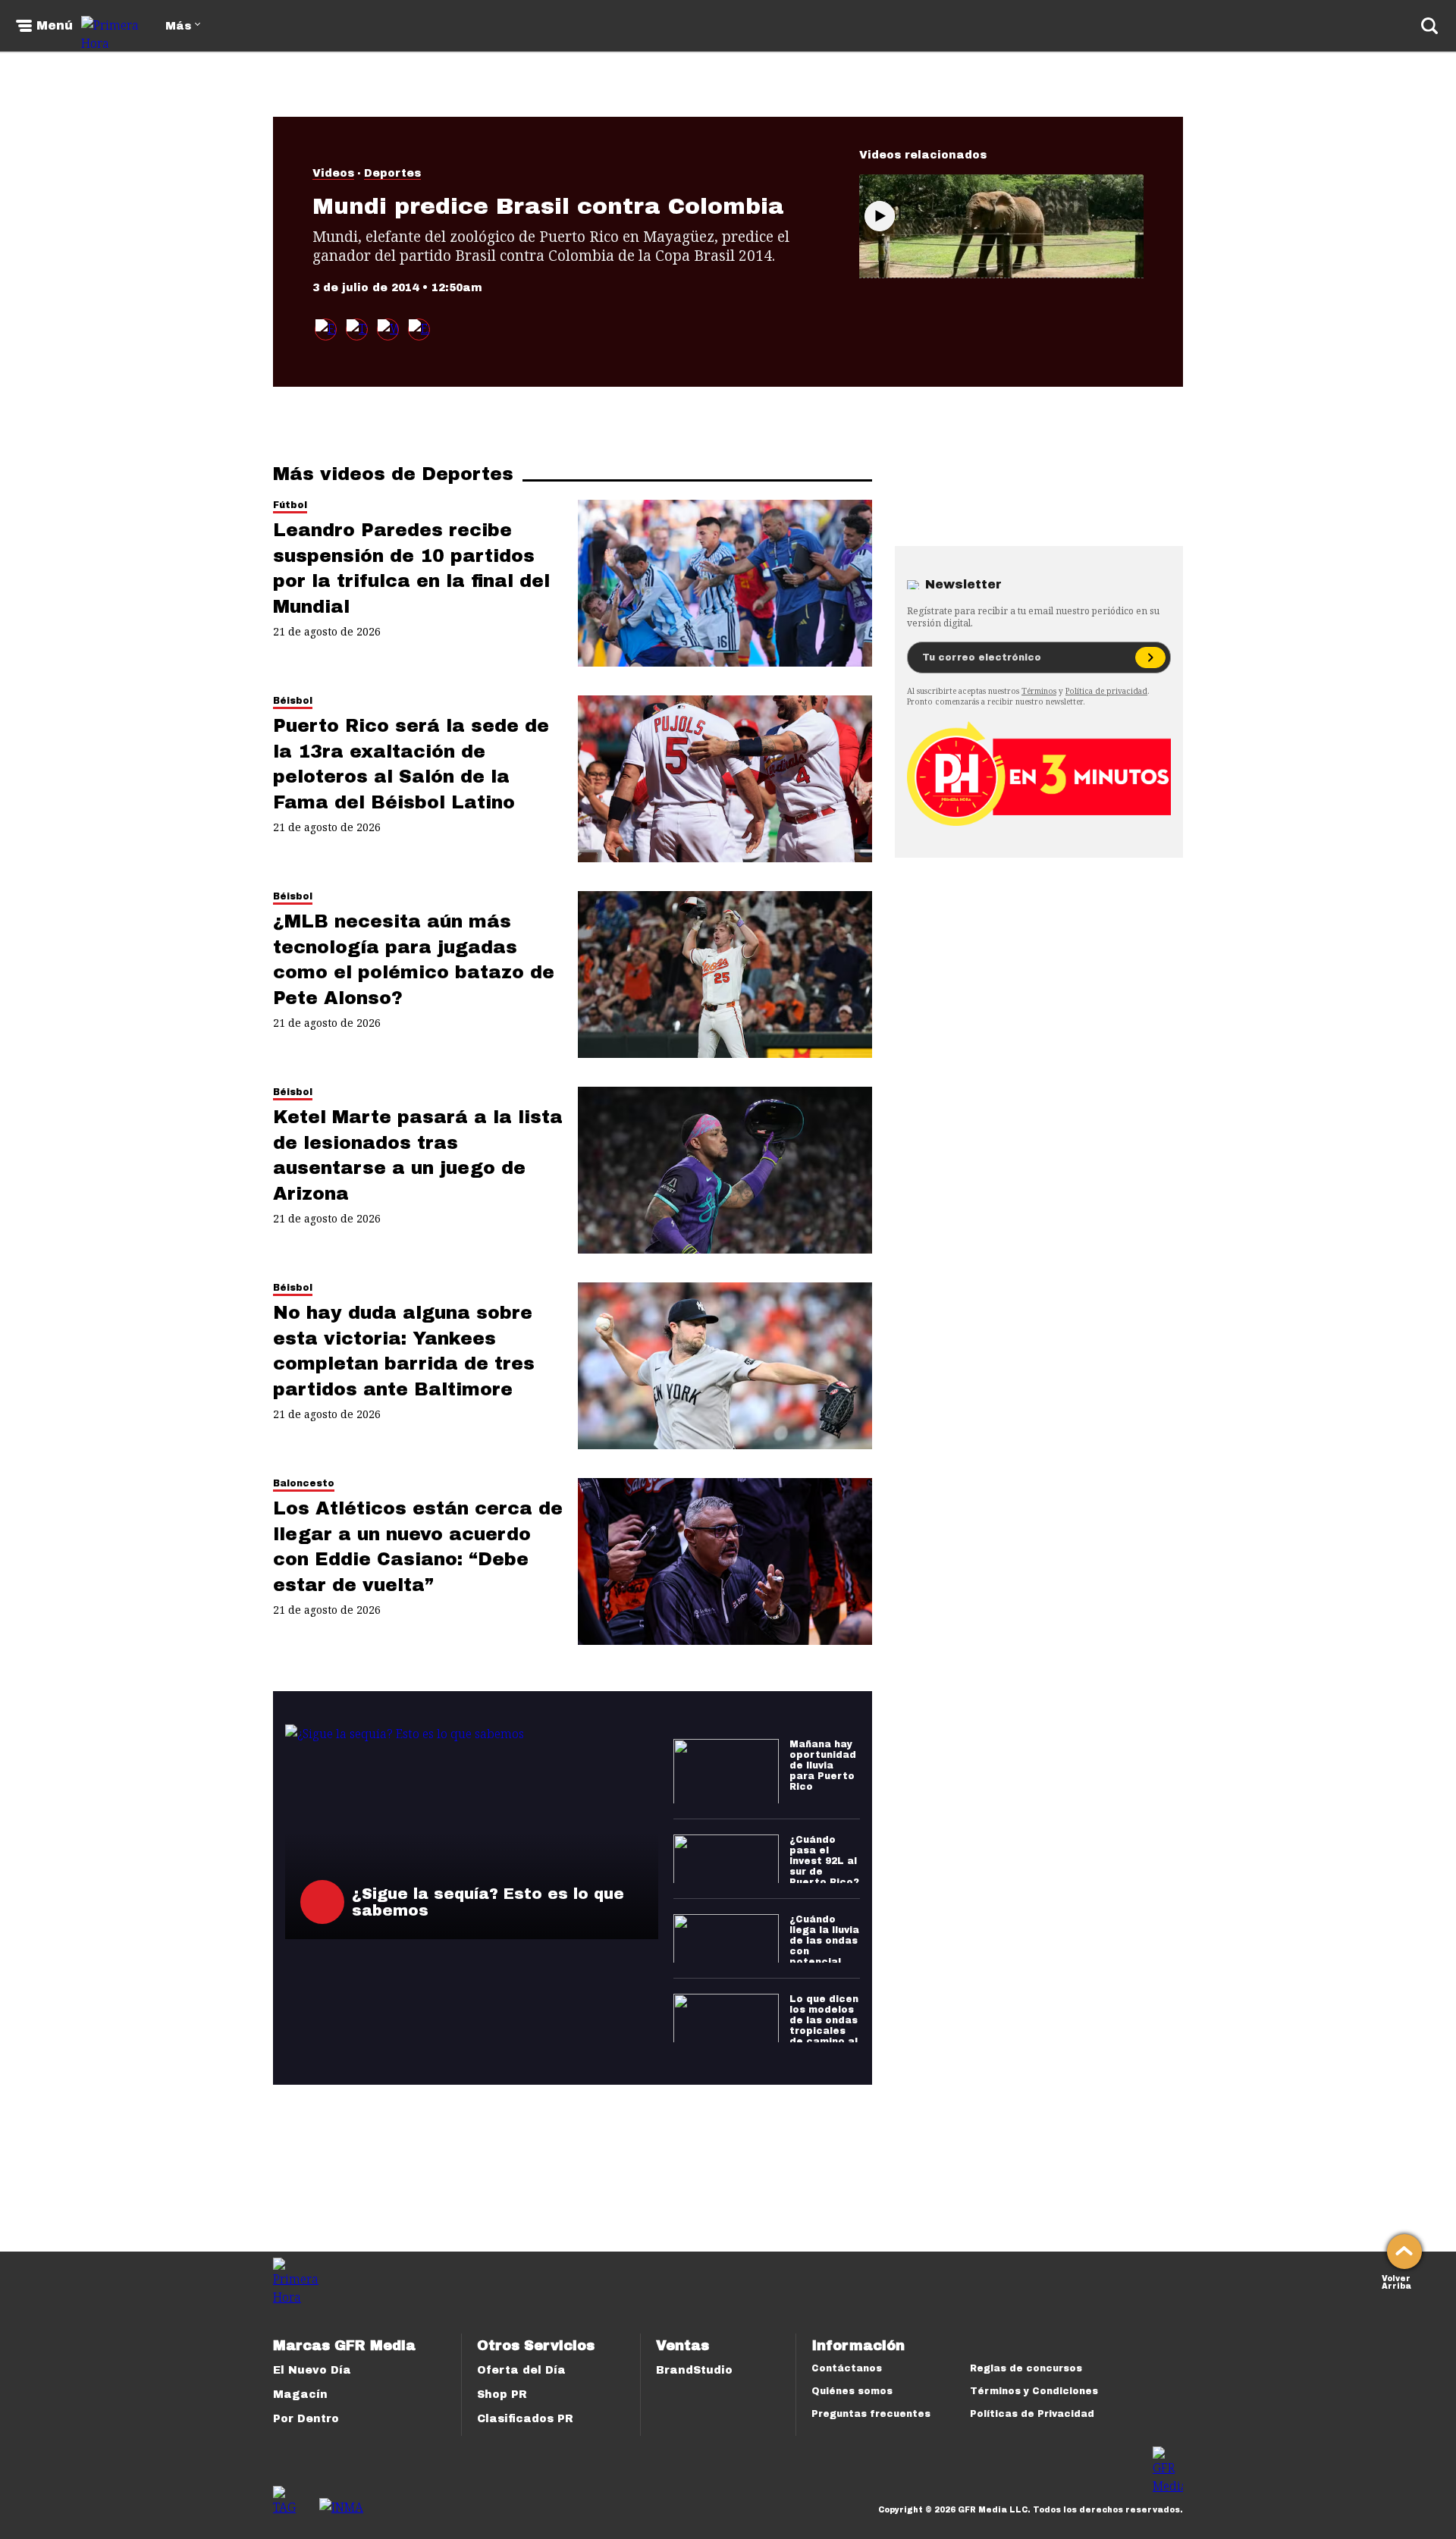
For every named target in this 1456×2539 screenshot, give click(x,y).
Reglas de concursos (1026, 2368)
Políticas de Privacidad (1032, 2414)
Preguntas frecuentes (871, 2414)
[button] (357, 330)
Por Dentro (306, 2419)
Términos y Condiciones (1034, 2391)
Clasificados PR (525, 2419)
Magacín (300, 2395)
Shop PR (502, 2395)
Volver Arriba (1396, 2281)
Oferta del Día (521, 2370)
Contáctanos (847, 2368)
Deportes (392, 173)
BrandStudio (694, 2370)
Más (178, 26)
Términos (1039, 691)
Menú (55, 26)
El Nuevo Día (312, 2370)
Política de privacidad (1106, 691)
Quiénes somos (852, 2391)
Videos (333, 173)
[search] (1429, 26)
